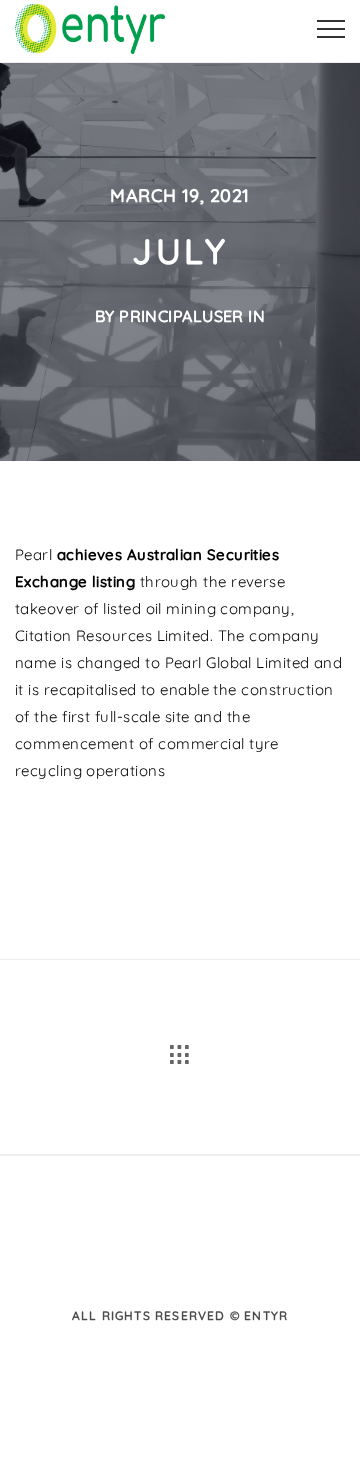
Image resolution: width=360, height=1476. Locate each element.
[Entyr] (90, 25)
